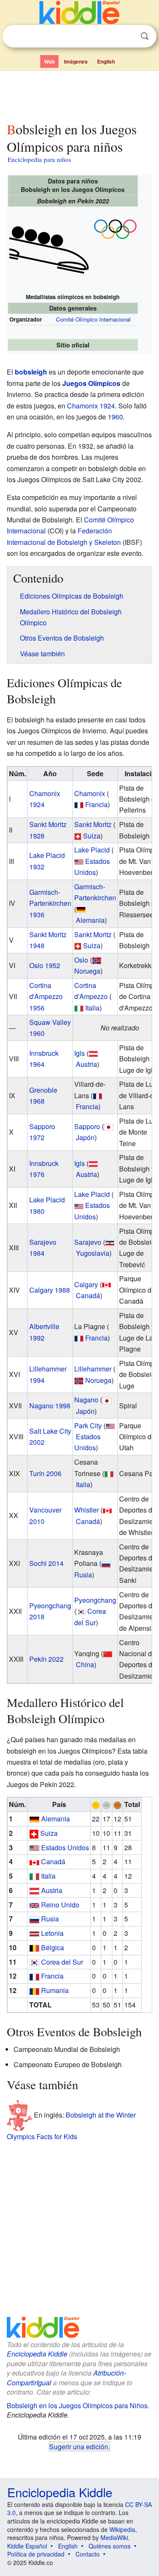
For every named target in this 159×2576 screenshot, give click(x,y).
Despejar (127, 36)
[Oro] (96, 1804)
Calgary (86, 1284)
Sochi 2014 (46, 1563)
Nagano (86, 1400)
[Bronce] (117, 1804)
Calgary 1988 (50, 1290)
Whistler (86, 1510)
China (85, 1664)
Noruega (87, 971)
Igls (79, 1053)
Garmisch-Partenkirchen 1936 (50, 903)
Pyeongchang (95, 1600)
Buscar (145, 36)
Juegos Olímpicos (91, 383)
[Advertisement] (79, 94)
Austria (86, 1064)
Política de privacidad (36, 2554)
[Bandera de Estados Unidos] (79, 861)
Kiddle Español (27, 2546)
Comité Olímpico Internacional (93, 319)
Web (49, 61)
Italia (92, 1008)
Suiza (92, 836)
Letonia (52, 1933)
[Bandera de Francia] (79, 804)
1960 (115, 417)
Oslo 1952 (45, 965)
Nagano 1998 (50, 1406)
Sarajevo (88, 1242)
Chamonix (90, 793)
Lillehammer (93, 1369)
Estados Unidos (65, 1847)
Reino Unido (60, 1905)
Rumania (55, 1990)
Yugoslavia (93, 1253)
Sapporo (87, 1126)
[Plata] (106, 1804)
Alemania (90, 920)
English (106, 61)
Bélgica (53, 1947)
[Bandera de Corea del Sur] (81, 1611)
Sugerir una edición (79, 2446)
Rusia (83, 1575)
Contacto (88, 2554)
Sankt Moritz (93, 824)
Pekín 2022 (46, 1659)
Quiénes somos (110, 2546)
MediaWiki (114, 2537)
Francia (96, 804)
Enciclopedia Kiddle (37, 2354)
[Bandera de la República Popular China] (108, 1653)
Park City (88, 1425)
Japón (85, 1137)
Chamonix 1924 (91, 406)
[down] (115, 228)
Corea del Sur (62, 1962)
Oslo (81, 960)
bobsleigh (31, 372)
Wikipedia (122, 2529)
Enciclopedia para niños (39, 159)
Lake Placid (92, 850)
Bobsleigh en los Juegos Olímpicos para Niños (77, 2405)
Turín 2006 (45, 1473)
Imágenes (76, 61)
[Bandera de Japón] (109, 1126)
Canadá (88, 1295)
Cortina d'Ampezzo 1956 (46, 997)
